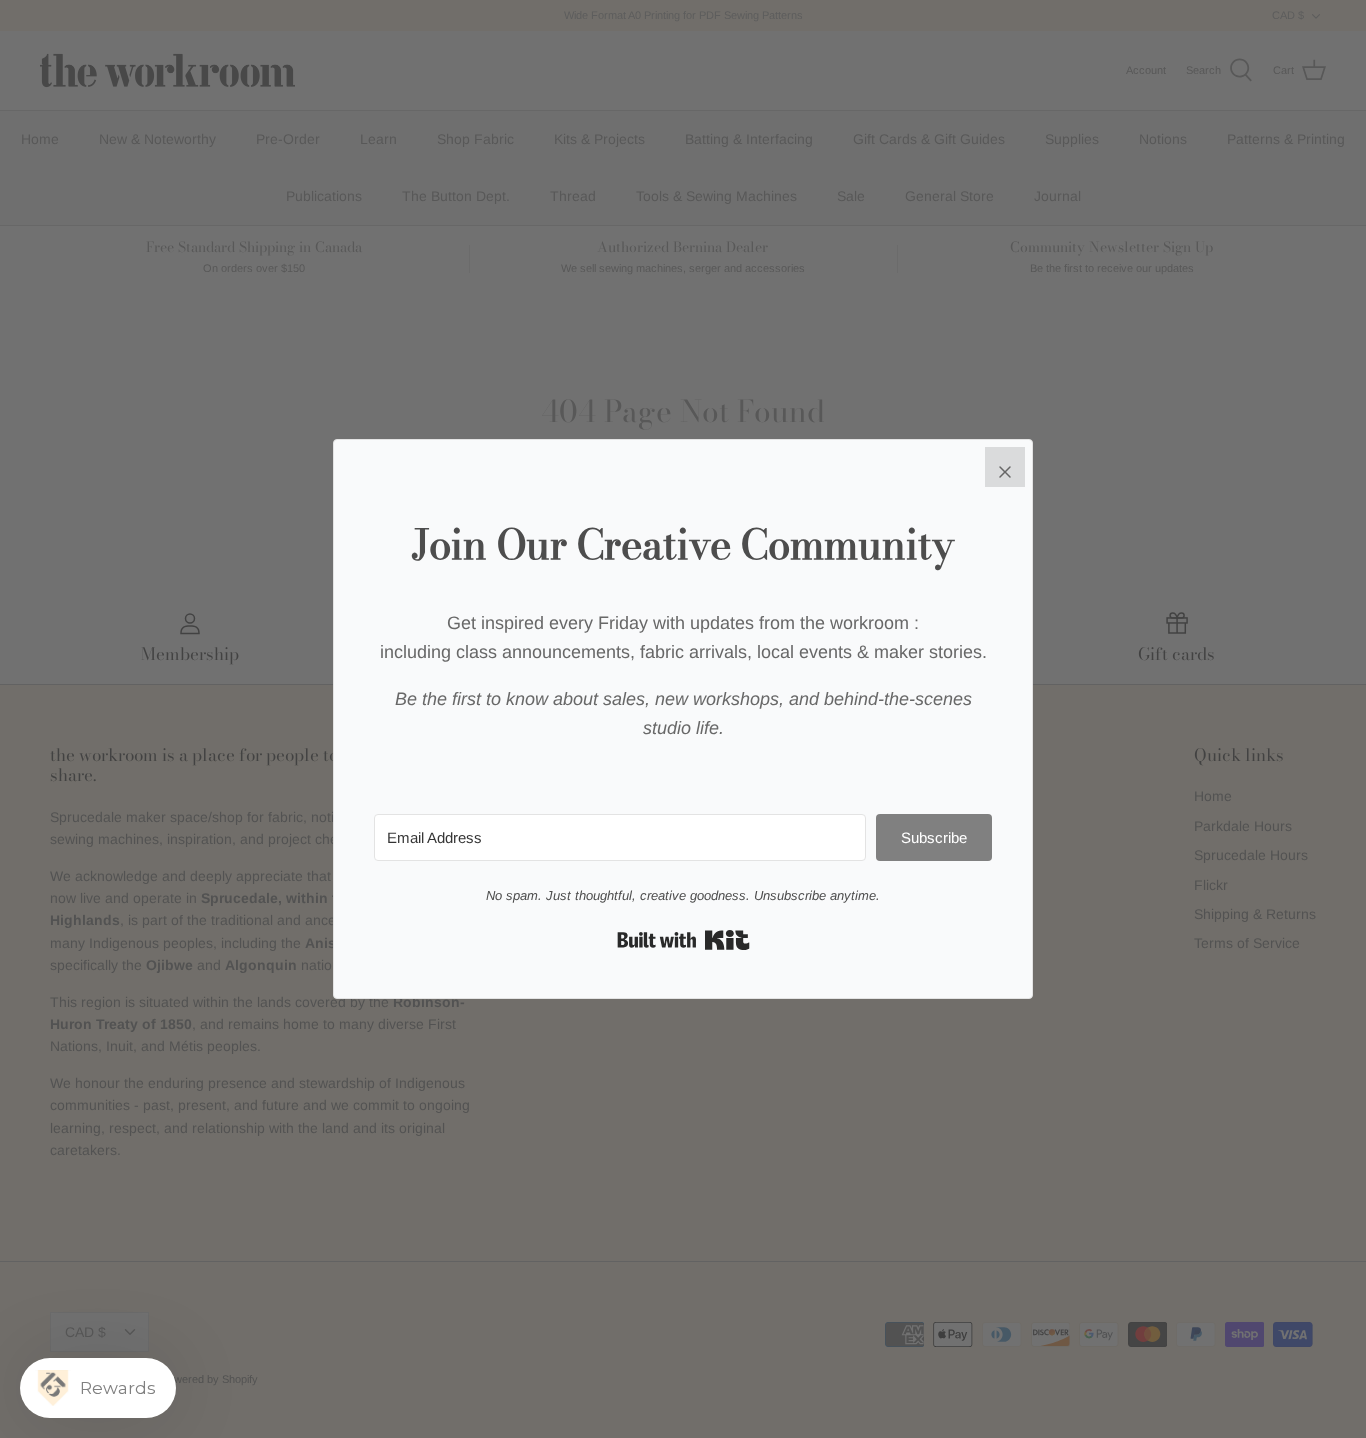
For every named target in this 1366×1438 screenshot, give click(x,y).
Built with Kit (683, 940)
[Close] (1005, 467)
